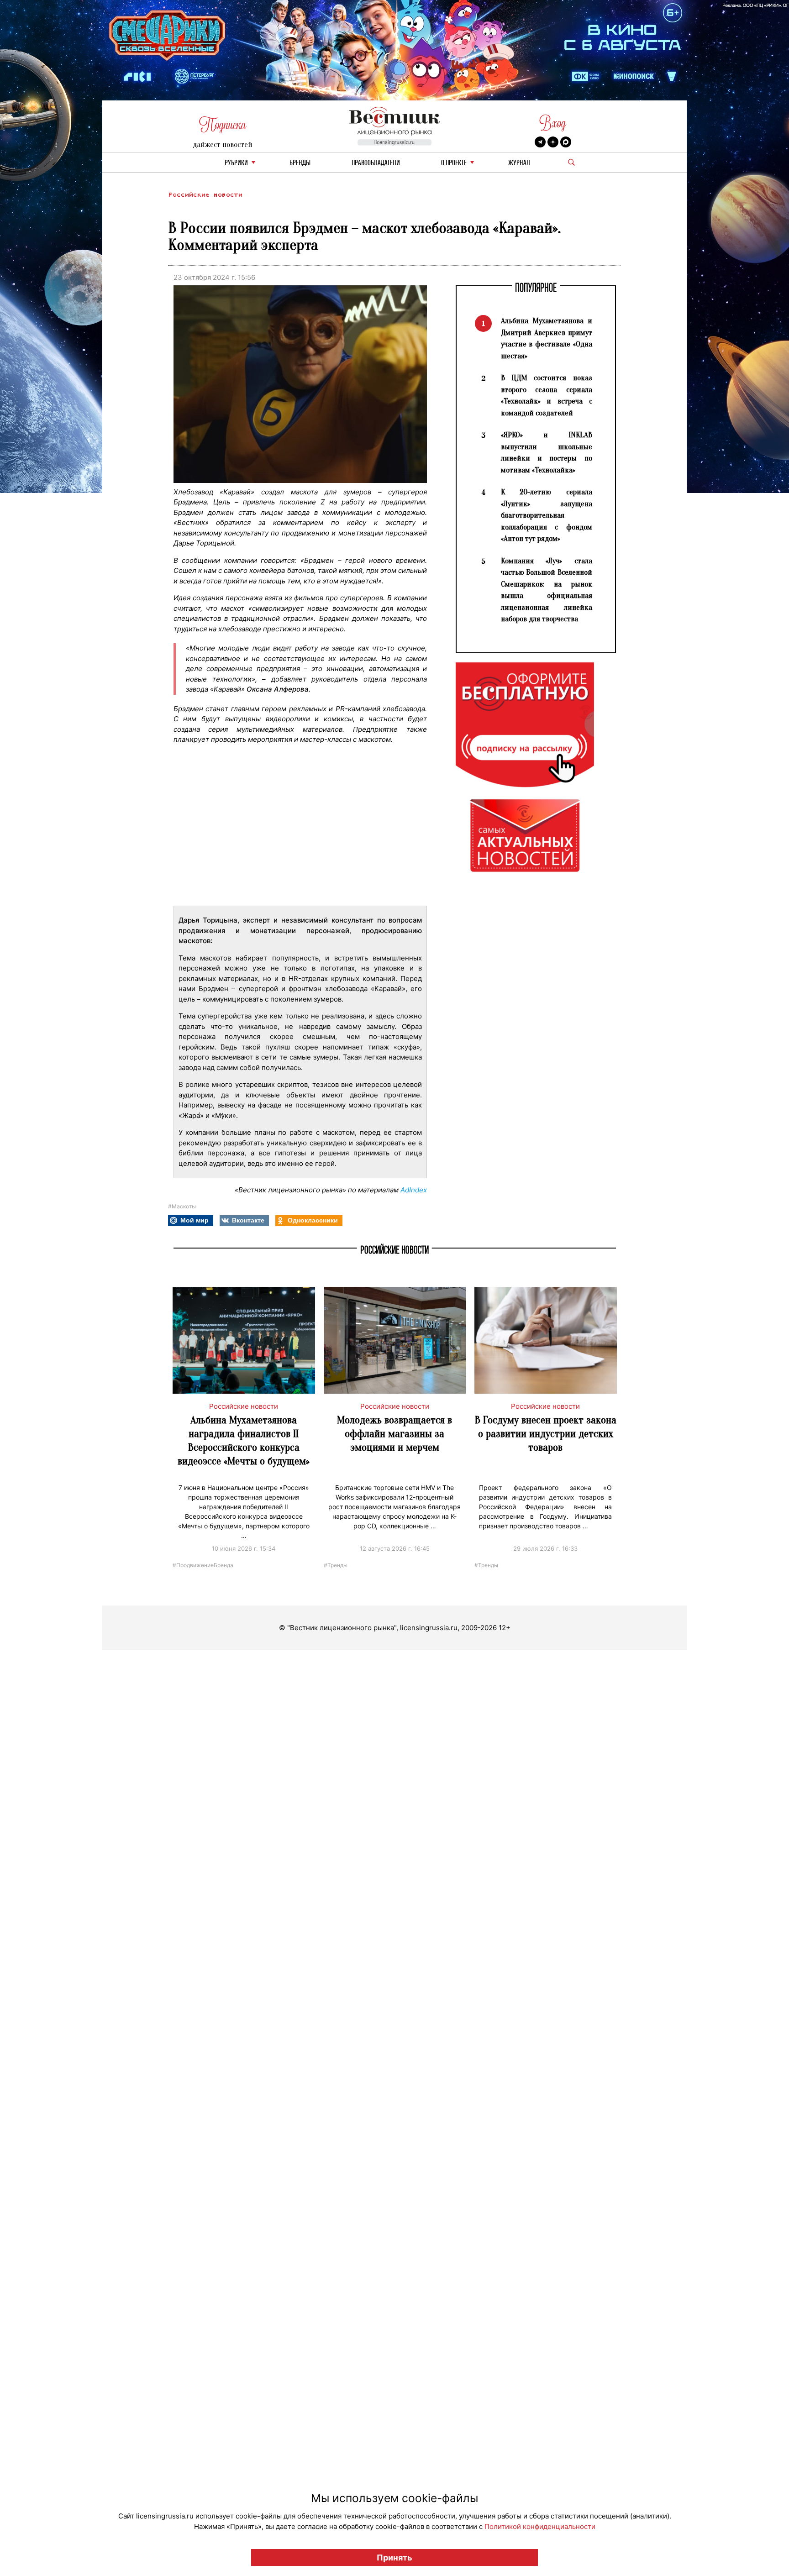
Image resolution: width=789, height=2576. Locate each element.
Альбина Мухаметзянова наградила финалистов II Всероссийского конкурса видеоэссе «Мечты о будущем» (244, 1440)
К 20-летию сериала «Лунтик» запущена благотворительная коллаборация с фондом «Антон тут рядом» (547, 515)
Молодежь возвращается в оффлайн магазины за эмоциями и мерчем (394, 1434)
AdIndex (414, 1190)
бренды (300, 163)
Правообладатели (376, 163)
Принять (394, 2558)
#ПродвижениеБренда (203, 1565)
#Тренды (336, 1565)
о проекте (454, 163)
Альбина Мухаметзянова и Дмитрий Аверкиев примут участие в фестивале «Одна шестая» (547, 338)
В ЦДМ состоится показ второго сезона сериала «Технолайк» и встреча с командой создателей (547, 395)
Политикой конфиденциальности (540, 2526)
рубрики (236, 163)
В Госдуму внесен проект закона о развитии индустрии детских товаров (546, 1434)
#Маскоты (182, 1206)
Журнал (519, 163)
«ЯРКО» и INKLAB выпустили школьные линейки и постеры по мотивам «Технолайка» (547, 452)
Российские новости (205, 195)
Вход (553, 123)
